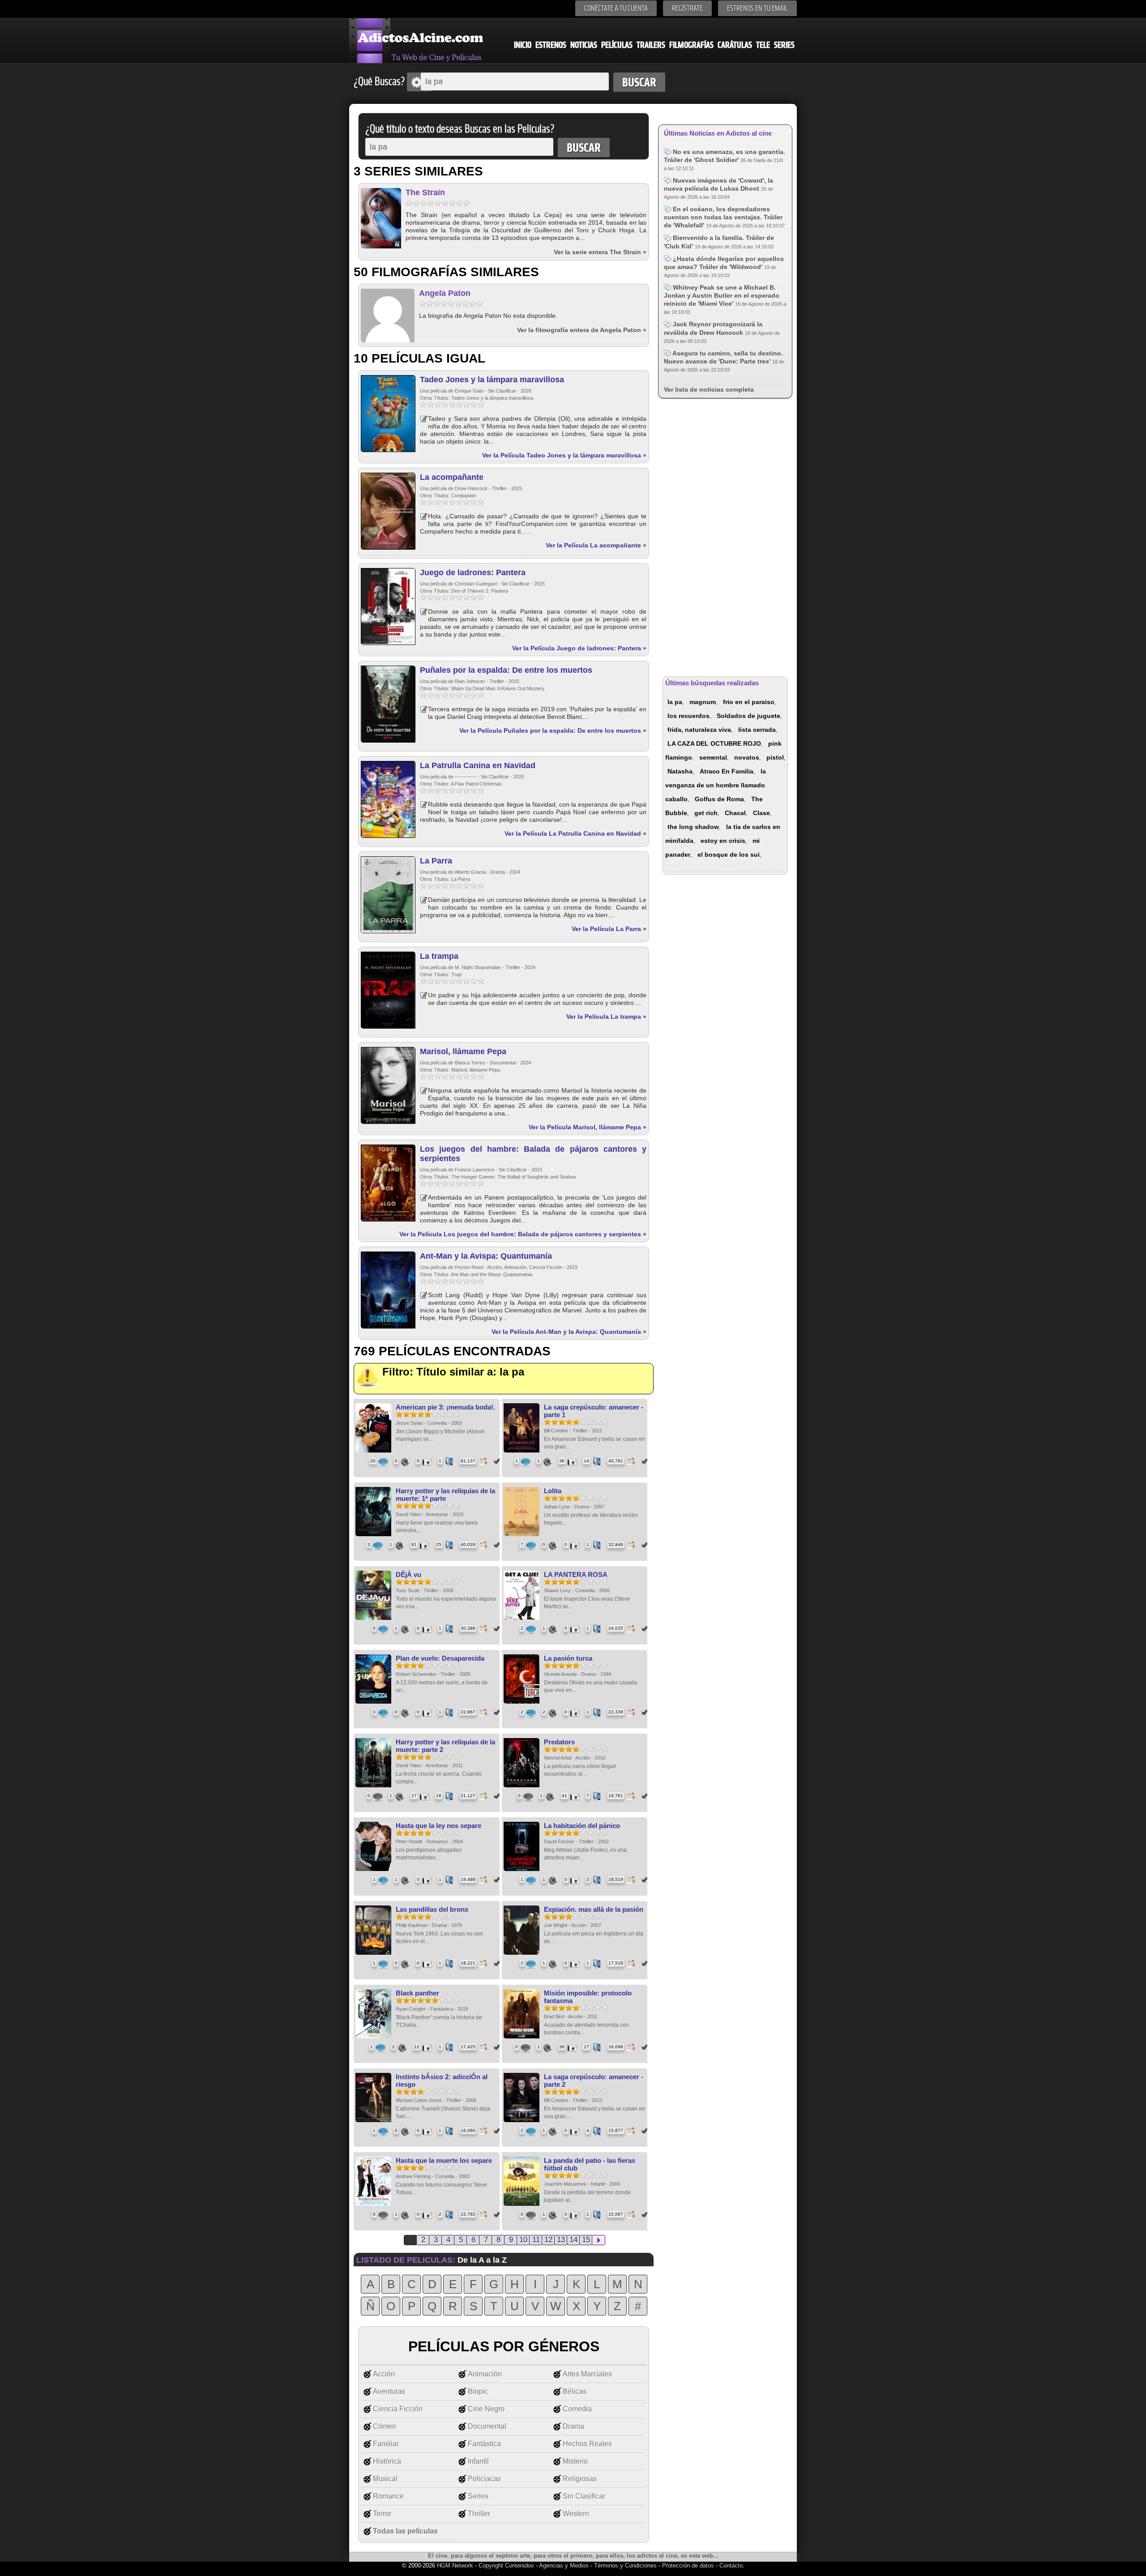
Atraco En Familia (727, 771)
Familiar (386, 2444)
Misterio (575, 2461)
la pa (675, 702)
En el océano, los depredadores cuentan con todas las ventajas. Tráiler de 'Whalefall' (723, 217)
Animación (485, 2374)
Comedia (577, 2409)
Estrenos (551, 45)
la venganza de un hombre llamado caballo (716, 785)
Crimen (385, 2426)
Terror (382, 2514)
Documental (487, 2426)
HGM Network (455, 2565)
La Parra (436, 861)
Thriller (479, 2514)
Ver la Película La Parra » (609, 929)
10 (523, 2240)
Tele (763, 45)
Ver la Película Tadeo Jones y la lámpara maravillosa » (564, 455)
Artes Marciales (587, 2374)
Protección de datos (688, 2565)
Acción (384, 2374)
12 (548, 2240)
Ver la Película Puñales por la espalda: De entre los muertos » (553, 731)
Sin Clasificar (584, 2496)
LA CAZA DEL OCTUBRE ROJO (714, 743)
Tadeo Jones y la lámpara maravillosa (492, 380)
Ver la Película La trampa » (606, 1017)
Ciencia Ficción (398, 2409)
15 (586, 2240)
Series (784, 45)
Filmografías (691, 45)
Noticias (584, 45)
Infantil (478, 2461)
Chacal (735, 813)
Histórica (387, 2461)
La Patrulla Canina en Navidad (478, 765)
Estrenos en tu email (757, 8)
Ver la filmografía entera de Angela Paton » (582, 330)
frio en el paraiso (749, 702)
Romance (388, 2496)
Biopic (478, 2391)
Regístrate (687, 8)
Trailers (651, 45)
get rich (706, 813)
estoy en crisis (723, 841)
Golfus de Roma (719, 799)
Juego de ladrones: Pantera (473, 572)
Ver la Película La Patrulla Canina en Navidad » (575, 833)
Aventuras (389, 2391)
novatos (747, 757)
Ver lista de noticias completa (709, 389)
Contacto (731, 2565)
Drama (573, 2426)
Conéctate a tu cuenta (616, 8)
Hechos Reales (587, 2444)
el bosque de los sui (729, 854)
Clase (761, 813)
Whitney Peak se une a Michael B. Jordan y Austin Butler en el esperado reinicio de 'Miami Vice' (722, 295)
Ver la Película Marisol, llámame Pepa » (588, 1127)
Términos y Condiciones (626, 2565)
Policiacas (484, 2479)
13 (561, 2240)
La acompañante (452, 477)
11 (536, 2240)
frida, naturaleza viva (699, 730)
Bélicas (575, 2391)
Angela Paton (445, 293)
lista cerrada (757, 730)
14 (573, 2240)
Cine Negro (486, 2409)
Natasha (680, 771)
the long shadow (693, 827)
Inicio (523, 45)
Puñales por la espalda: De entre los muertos (506, 670)
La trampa (439, 956)
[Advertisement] (725, 536)
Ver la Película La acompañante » (596, 545)
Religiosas (580, 2479)
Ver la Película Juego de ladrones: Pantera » (579, 648)
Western (576, 2514)
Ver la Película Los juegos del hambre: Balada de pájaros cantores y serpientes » (523, 1234)
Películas (617, 45)
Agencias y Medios (564, 2565)
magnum (703, 702)
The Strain (425, 192)
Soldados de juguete (748, 716)
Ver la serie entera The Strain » (600, 252)
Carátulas (735, 45)
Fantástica (484, 2444)
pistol (775, 757)
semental (713, 757)
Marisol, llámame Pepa (463, 1051)
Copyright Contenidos (506, 2565)
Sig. (599, 2240)
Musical (385, 2479)
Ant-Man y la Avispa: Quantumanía (486, 1256)
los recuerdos (688, 716)
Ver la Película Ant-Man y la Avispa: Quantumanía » (569, 1332)
